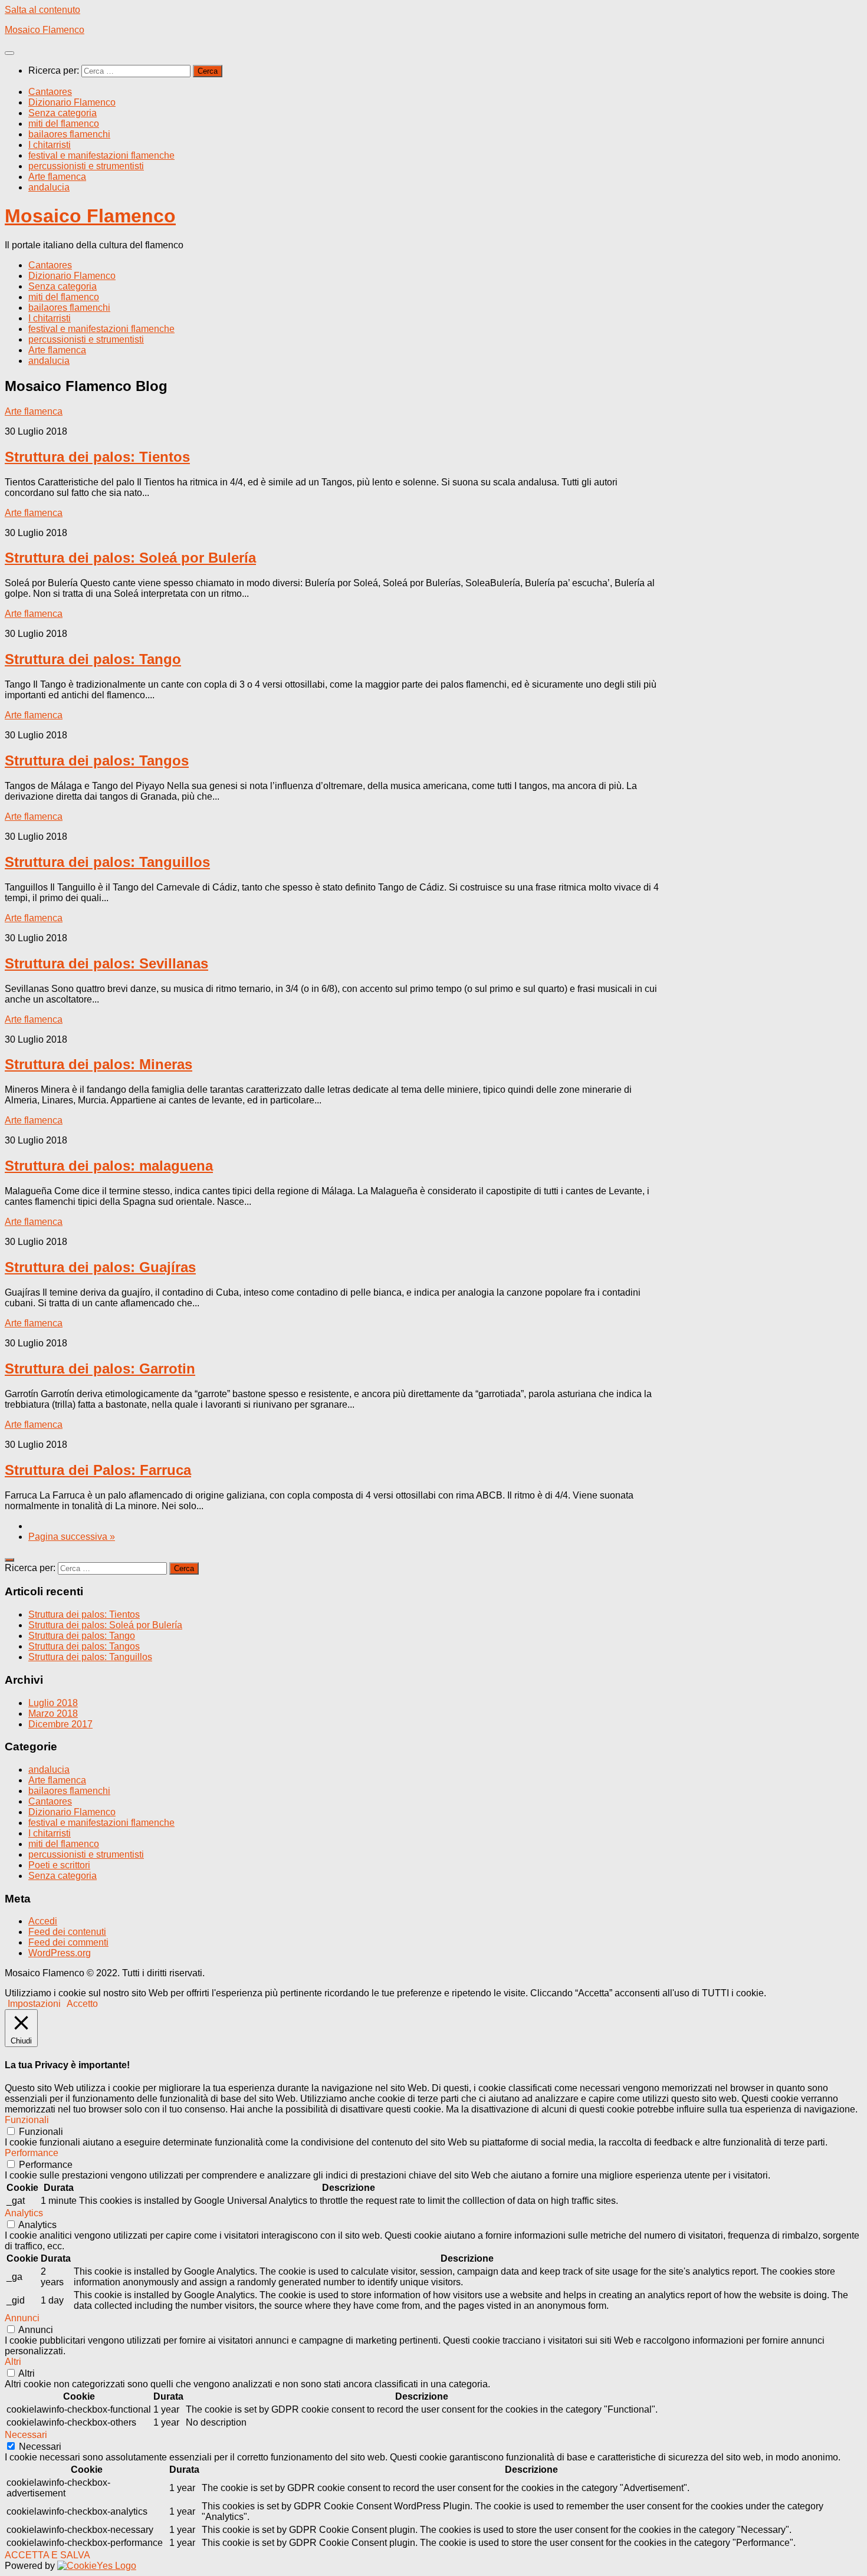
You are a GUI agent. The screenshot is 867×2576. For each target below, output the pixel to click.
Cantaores (50, 92)
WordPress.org (60, 1953)
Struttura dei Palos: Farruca (98, 1470)
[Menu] (9, 53)
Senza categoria (63, 113)
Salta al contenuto (42, 10)
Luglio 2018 (53, 1703)
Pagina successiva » (72, 1537)
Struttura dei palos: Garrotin (100, 1368)
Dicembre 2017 (60, 1724)
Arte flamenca (57, 177)
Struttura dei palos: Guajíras (100, 1267)
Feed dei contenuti (67, 1932)
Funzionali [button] (27, 2120)
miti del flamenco (64, 124)
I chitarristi (50, 145)
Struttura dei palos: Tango (93, 659)
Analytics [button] (24, 2213)
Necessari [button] (26, 2435)
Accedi (43, 1921)
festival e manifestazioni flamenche (101, 155)
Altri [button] (13, 2362)
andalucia (49, 187)
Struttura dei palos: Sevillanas (106, 963)
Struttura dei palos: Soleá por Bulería (130, 558)
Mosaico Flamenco (45, 30)
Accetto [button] (82, 2004)
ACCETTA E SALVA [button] (47, 2555)
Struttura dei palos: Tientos (97, 457)
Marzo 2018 (53, 1713)
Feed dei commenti (68, 1942)
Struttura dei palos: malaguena (109, 1166)
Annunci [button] (22, 2318)
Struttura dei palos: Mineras (98, 1064)
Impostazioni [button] (34, 2004)
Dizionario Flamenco (72, 102)
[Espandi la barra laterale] (9, 1560)
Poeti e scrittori (59, 1865)
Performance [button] (32, 2153)
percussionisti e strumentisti (86, 166)
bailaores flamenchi (69, 134)
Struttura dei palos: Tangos (97, 760)
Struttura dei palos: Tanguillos (107, 862)
